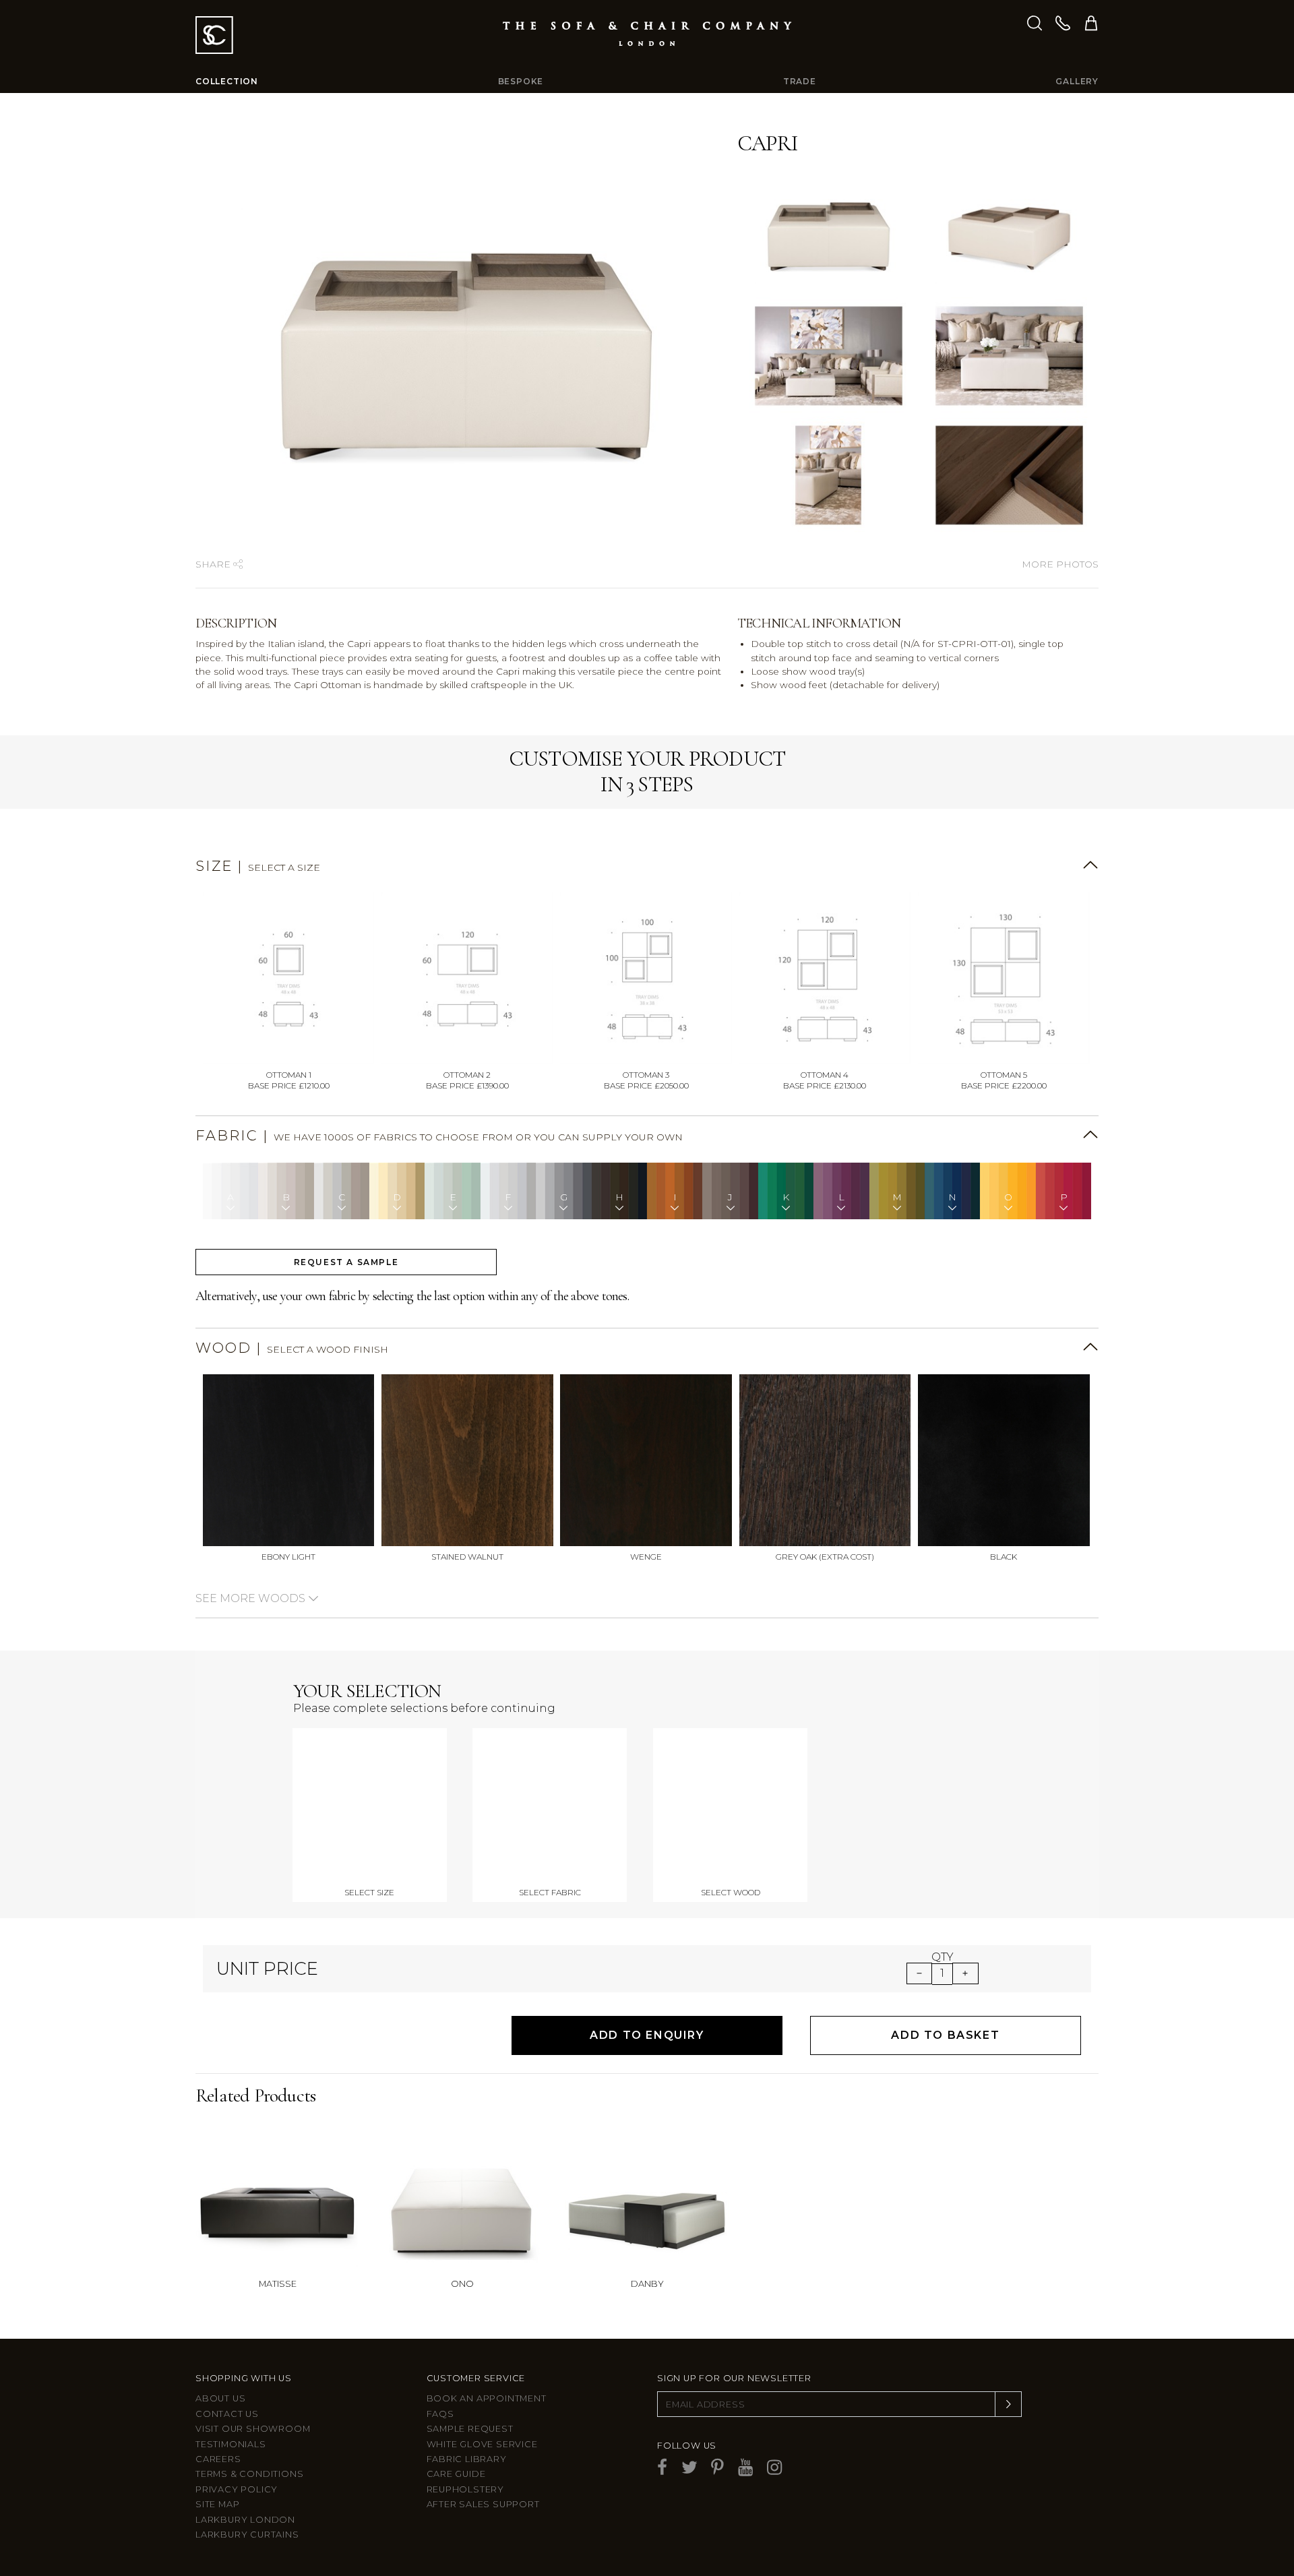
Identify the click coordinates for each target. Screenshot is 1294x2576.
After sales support (483, 2504)
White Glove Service (482, 2444)
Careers (218, 2459)
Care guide (456, 2474)
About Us (220, 2398)
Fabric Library (467, 2459)
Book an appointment (487, 2398)
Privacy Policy (237, 2489)
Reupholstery (466, 2489)
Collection (227, 81)
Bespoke (521, 81)
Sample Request (470, 2429)
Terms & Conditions (249, 2474)
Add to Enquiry (647, 2035)
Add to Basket (945, 2035)
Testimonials (231, 2444)
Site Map (217, 2504)
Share (214, 564)
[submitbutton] (1008, 2404)
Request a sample (346, 1262)
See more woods (252, 1598)
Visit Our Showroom (253, 2429)
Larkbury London (245, 2520)
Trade (800, 81)
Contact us (227, 2414)
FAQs (440, 2414)
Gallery (1077, 81)
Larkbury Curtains (247, 2535)
